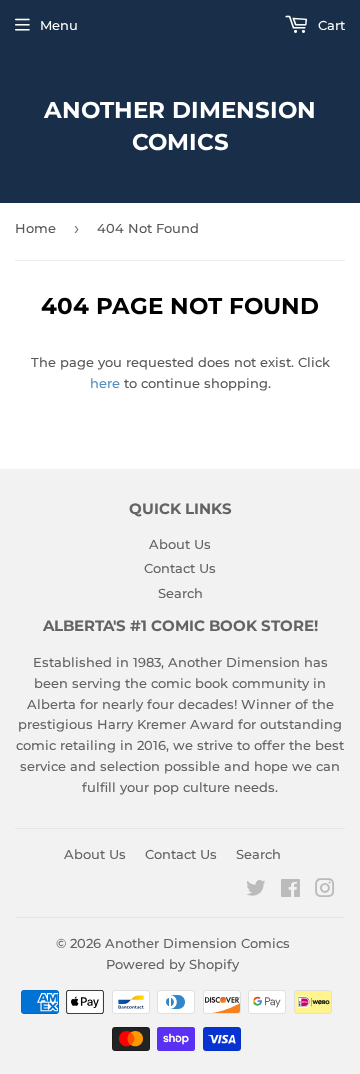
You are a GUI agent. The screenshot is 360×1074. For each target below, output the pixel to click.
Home (35, 228)
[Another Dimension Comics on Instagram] (325, 891)
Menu (59, 25)
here (105, 383)
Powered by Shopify (172, 964)
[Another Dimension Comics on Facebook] (290, 891)
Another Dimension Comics (180, 126)
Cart (329, 25)
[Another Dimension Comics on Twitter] (256, 891)
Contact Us (180, 568)
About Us (180, 544)
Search (180, 593)
